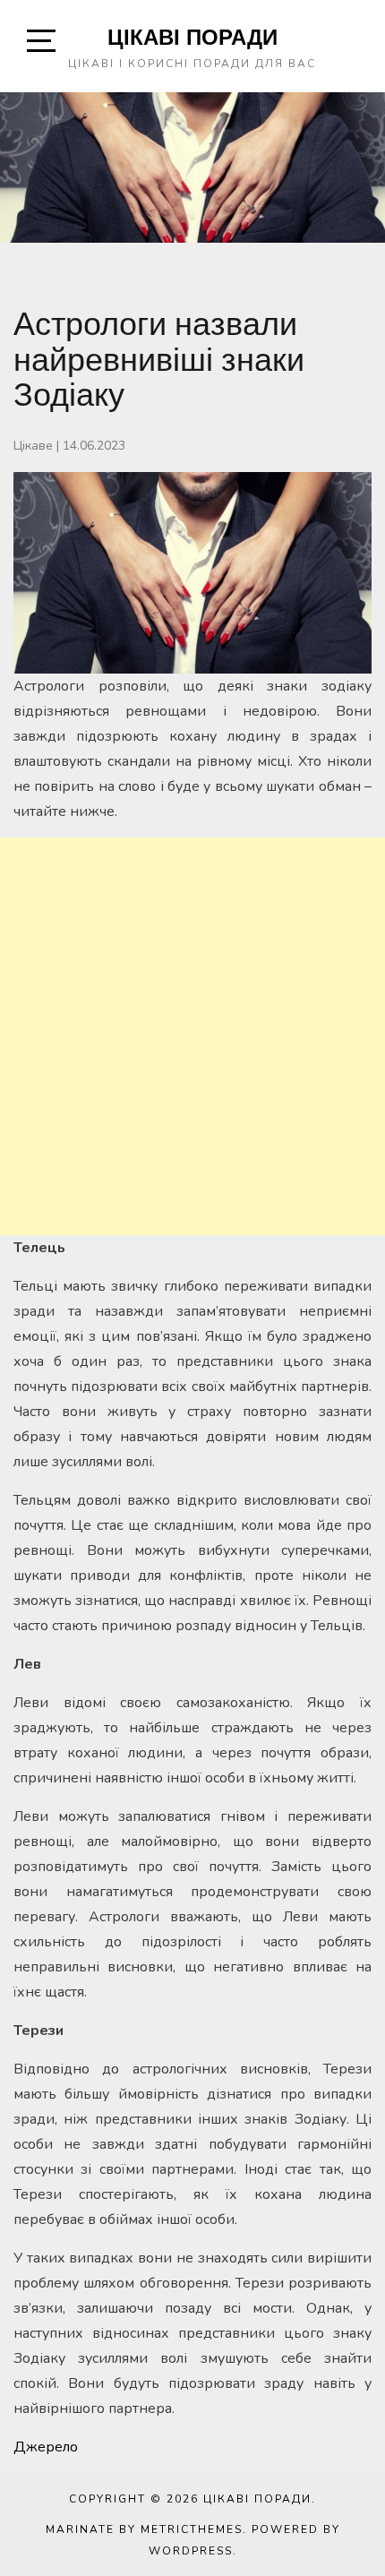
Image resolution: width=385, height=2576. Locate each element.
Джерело (46, 2447)
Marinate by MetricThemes (144, 2529)
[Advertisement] (192, 1036)
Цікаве (33, 446)
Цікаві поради (192, 37)
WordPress (191, 2551)
